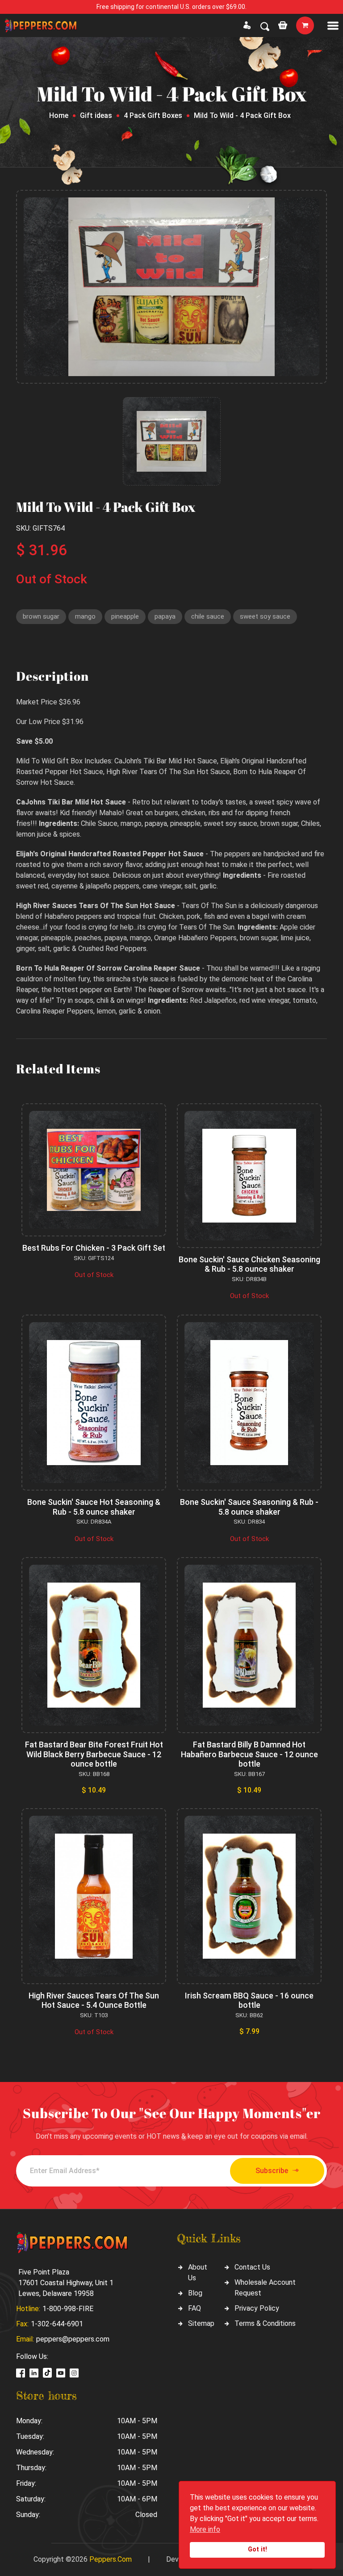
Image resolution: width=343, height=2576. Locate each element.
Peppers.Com (111, 2559)
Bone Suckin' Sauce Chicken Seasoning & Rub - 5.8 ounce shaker (249, 1264)
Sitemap (201, 2323)
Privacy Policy (257, 2308)
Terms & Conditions (265, 2323)
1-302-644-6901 (57, 2324)
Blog (195, 2293)
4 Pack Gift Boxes (153, 115)
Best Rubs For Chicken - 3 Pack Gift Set (94, 1248)
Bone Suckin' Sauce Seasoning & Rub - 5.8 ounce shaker (249, 1507)
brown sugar (41, 616)
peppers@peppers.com (73, 2339)
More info (205, 2529)
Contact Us (252, 2267)
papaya (165, 616)
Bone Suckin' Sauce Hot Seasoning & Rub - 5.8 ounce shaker (94, 1507)
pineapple (125, 616)
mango (85, 616)
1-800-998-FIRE (68, 2309)
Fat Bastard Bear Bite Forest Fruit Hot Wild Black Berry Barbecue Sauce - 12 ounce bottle (94, 1754)
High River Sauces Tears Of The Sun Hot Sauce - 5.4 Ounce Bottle (94, 2000)
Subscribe (272, 2171)
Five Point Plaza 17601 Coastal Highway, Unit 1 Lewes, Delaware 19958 (66, 2283)
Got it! (257, 2549)
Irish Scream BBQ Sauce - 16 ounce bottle (249, 2000)
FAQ (195, 2308)
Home (59, 115)
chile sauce (208, 616)
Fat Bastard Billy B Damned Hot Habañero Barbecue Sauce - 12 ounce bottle (249, 1754)
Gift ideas (96, 115)
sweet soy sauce (265, 616)
